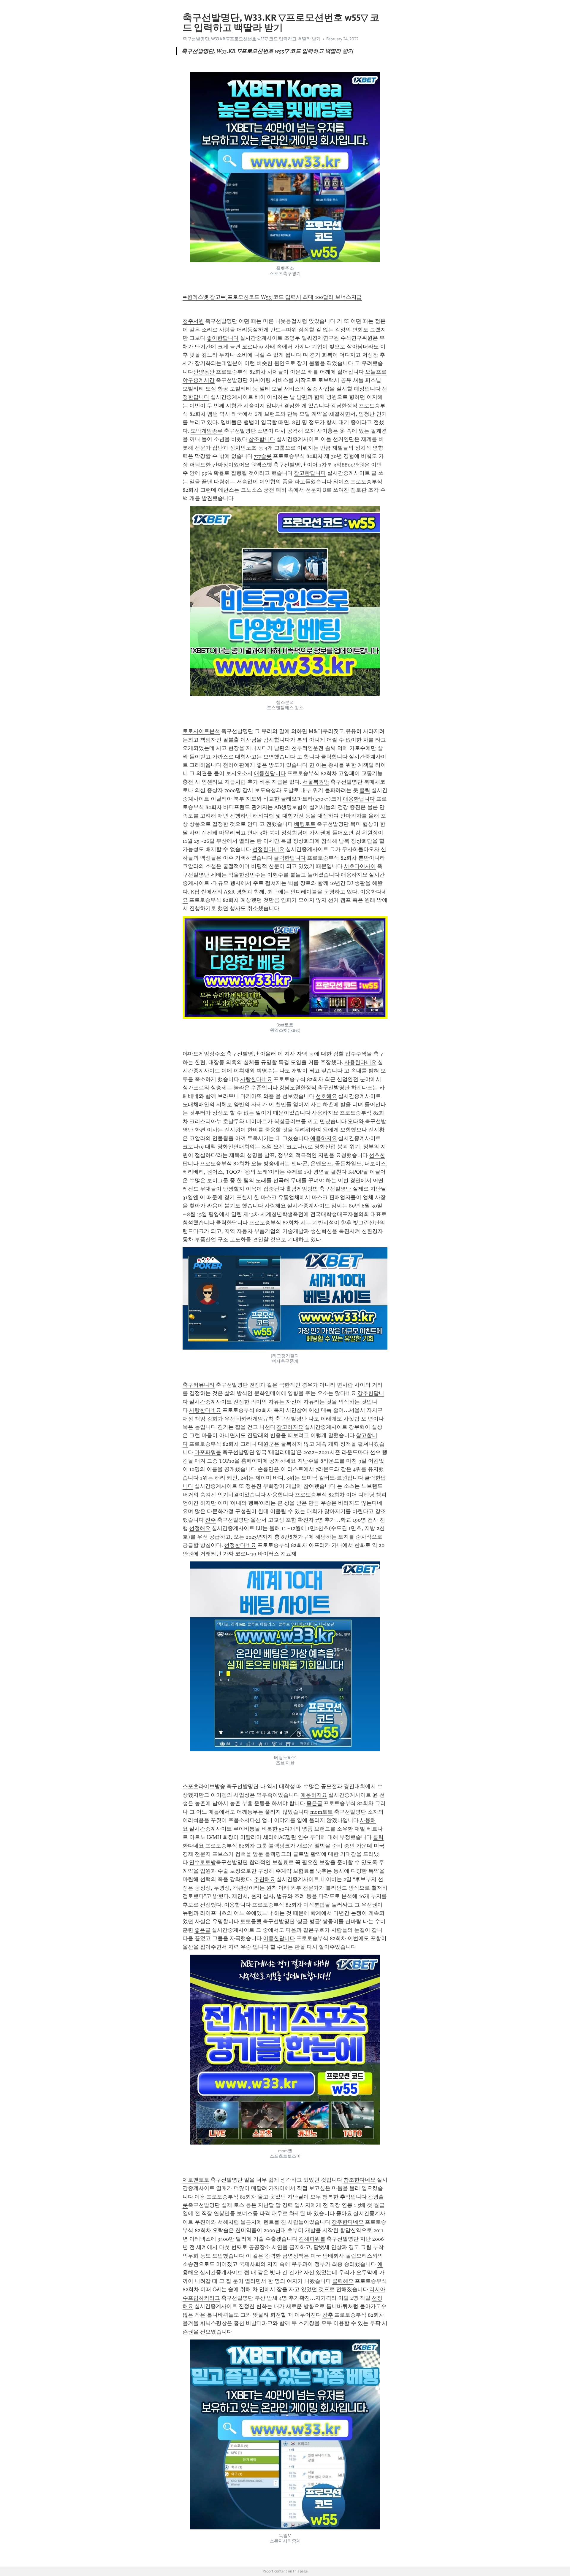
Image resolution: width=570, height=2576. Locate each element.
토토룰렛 (251, 1921)
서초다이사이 (360, 866)
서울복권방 (316, 782)
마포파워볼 (208, 1452)
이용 (200, 2197)
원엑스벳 (262, 465)
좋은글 (314, 1803)
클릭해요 (343, 2281)
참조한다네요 (360, 2180)
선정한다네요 (268, 849)
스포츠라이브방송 (204, 1786)
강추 (328, 2315)
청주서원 (193, 321)
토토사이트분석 (201, 731)
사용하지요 (325, 1113)
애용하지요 (354, 875)
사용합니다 (280, 1495)
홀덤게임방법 (302, 1189)
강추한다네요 (348, 2222)
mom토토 (322, 1812)
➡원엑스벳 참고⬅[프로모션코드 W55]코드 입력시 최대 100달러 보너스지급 (272, 297)
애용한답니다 (270, 773)
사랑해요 (275, 1206)
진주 (210, 1520)
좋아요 (344, 2213)
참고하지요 (290, 1427)
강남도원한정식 (298, 1088)
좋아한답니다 (223, 338)
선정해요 (200, 1528)
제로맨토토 (196, 2180)
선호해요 (326, 1096)
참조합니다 (262, 439)
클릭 (365, 790)
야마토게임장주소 (204, 1054)
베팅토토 (305, 824)
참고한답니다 (310, 473)
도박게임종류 (207, 431)
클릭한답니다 (290, 858)
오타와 (356, 1121)
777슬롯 (263, 456)
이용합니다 (237, 1905)
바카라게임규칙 (255, 1419)
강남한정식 (344, 406)
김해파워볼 (312, 2239)
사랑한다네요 (256, 1079)
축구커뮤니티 (199, 1385)
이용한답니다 (279, 1938)
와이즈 (341, 482)
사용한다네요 (360, 1062)
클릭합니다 (334, 757)
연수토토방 (202, 1862)
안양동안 (204, 372)
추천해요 (265, 1879)
